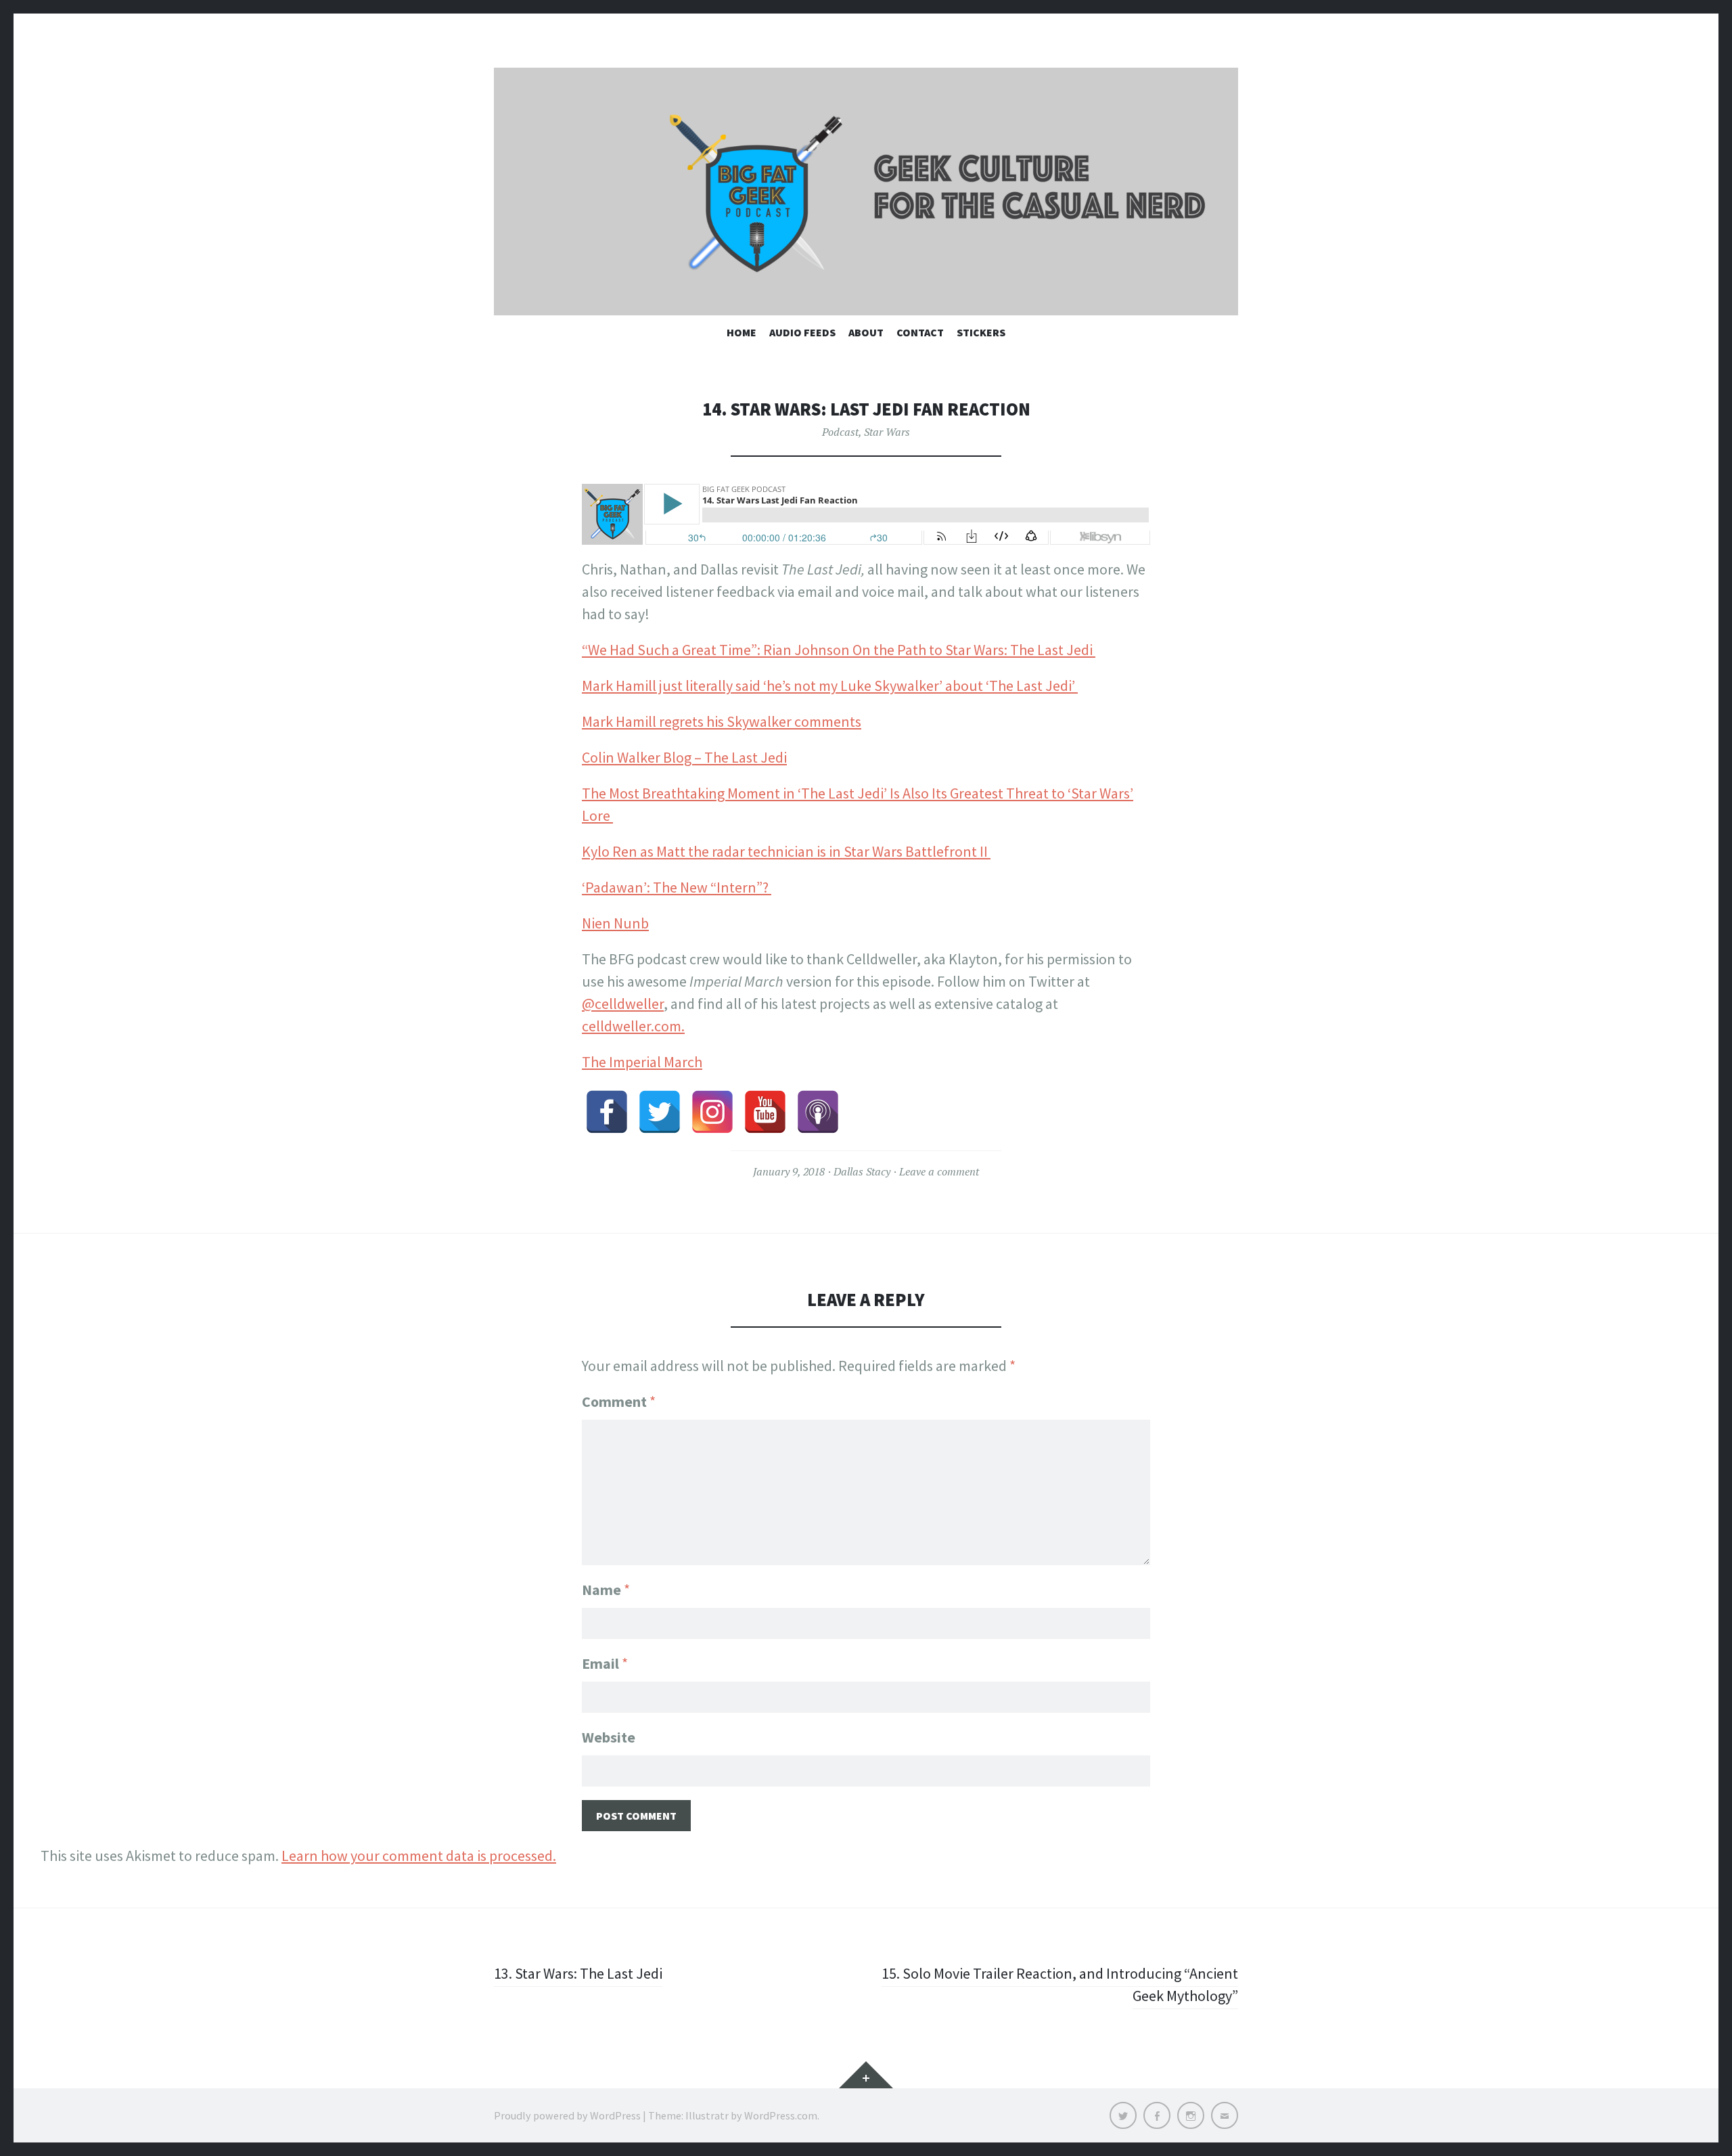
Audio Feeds (802, 332)
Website (609, 1737)
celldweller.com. (633, 1026)
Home (742, 332)
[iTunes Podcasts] (818, 1112)
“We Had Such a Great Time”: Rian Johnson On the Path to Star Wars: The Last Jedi (839, 650)
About (866, 332)
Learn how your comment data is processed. (419, 1856)
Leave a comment (939, 1171)
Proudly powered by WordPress (567, 2115)
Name (606, 1590)
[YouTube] (765, 1112)
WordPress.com (781, 2115)
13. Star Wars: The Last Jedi (578, 1973)
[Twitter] (660, 1112)
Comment (619, 1401)
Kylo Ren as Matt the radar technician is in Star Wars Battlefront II (786, 851)
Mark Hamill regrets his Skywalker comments (722, 721)
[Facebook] (607, 1112)
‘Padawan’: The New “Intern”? (677, 887)
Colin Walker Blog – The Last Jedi (684, 757)
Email (605, 1663)
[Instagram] (712, 1112)
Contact (920, 332)
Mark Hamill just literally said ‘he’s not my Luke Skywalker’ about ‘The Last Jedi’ (830, 686)
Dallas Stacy (862, 1171)
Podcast (840, 432)
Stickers (981, 332)
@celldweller (623, 1004)
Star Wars (887, 432)
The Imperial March (642, 1062)
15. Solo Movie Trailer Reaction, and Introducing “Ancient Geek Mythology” (1060, 1984)
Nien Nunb (615, 923)
